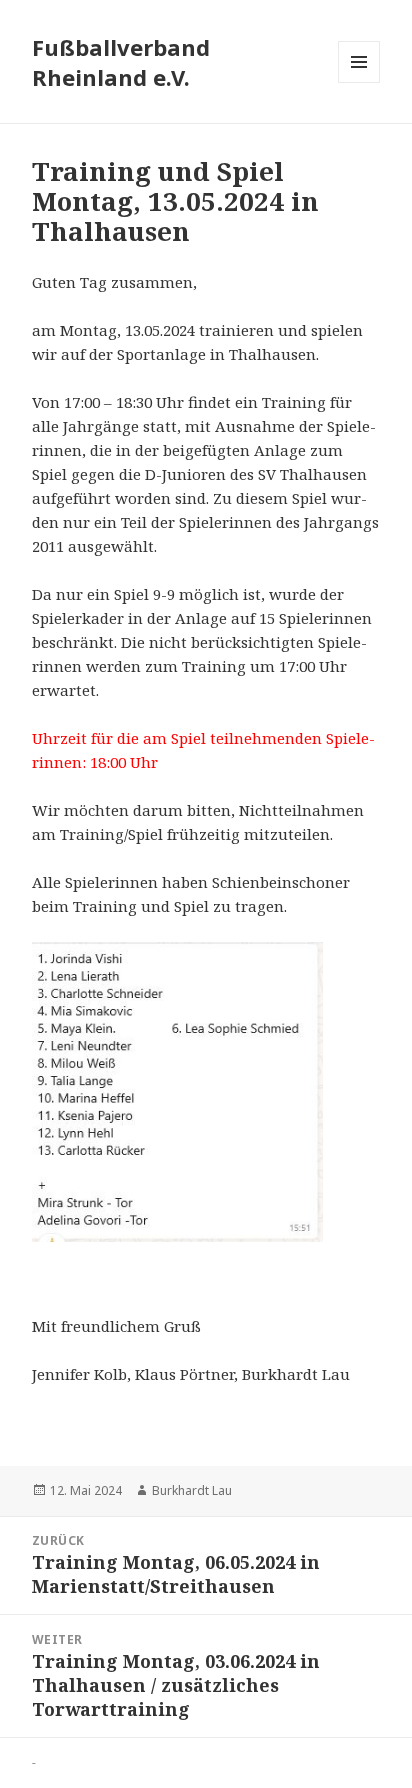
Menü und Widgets (359, 82)
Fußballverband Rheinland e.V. (121, 62)
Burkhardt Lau (192, 1490)
